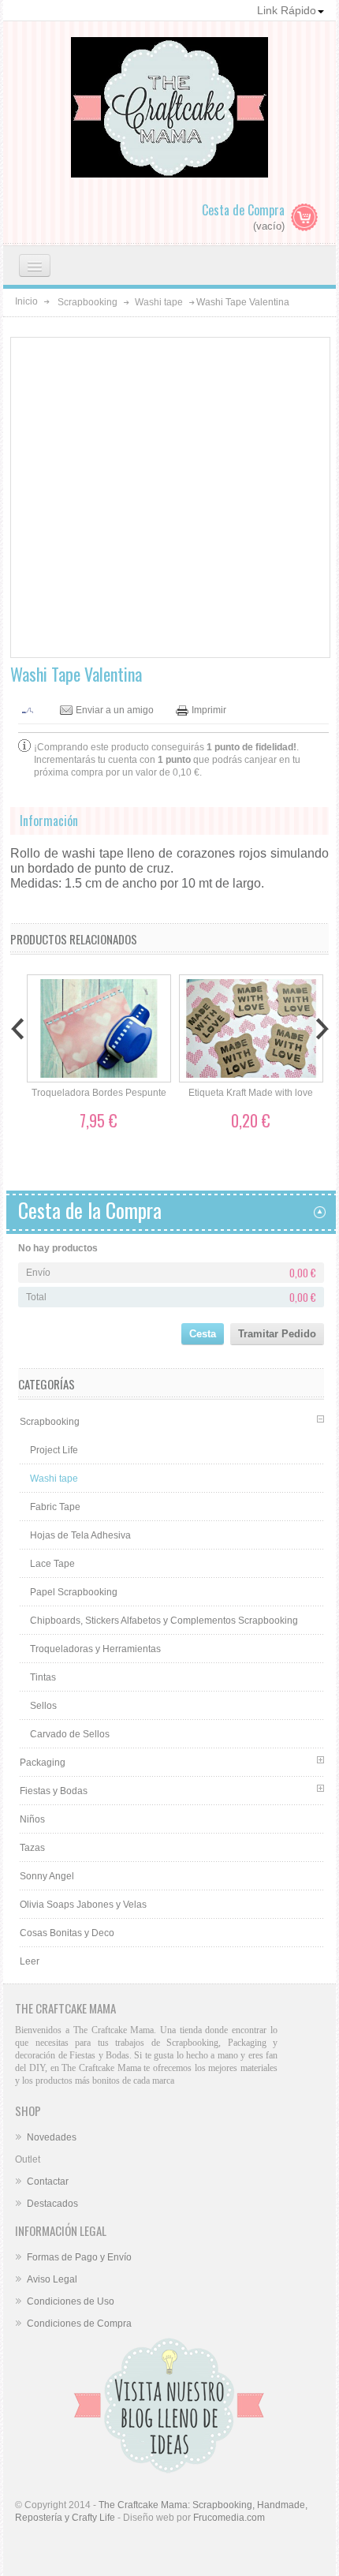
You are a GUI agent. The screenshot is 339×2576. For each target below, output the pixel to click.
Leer (30, 1961)
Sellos (43, 1706)
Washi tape (159, 302)
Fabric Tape (55, 1507)
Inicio (26, 301)
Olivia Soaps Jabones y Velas (83, 1905)
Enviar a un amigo (115, 710)
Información (49, 821)
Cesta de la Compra (90, 1210)
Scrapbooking (88, 302)
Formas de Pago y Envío (79, 2257)
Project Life (54, 1450)
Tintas (43, 1677)
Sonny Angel (47, 1876)
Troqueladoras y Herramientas (95, 1649)
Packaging (43, 1763)
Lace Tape (52, 1564)
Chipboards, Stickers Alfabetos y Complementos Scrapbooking (164, 1621)
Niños (32, 1819)
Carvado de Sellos (70, 1734)
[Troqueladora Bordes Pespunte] (99, 1029)
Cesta (203, 1334)
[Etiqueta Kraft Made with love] (251, 1029)
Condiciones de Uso (71, 2301)
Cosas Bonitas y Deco (67, 1933)
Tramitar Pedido (277, 1334)
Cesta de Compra (243, 210)
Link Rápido (287, 10)
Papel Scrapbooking (74, 1592)
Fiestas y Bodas (54, 1791)
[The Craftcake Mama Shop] (169, 134)
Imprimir (209, 710)
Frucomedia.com (229, 2518)
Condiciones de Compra (79, 2324)
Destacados (52, 2204)
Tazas (32, 1848)
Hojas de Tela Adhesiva (80, 1535)
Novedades (52, 2137)
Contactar (48, 2182)
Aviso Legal (52, 2279)
